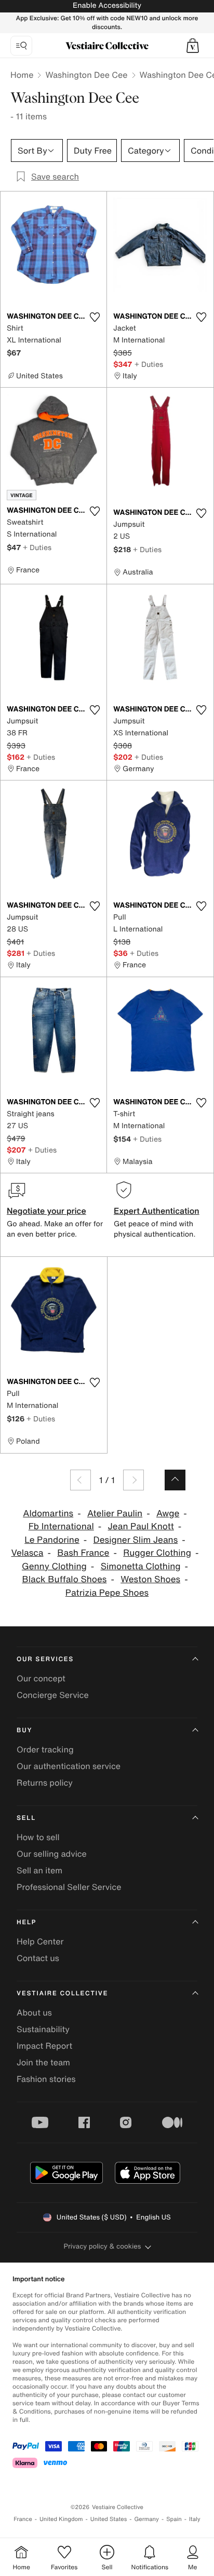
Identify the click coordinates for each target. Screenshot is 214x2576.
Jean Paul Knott (141, 1526)
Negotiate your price (46, 1211)
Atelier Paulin (115, 1513)
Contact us (38, 1958)
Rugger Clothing (157, 1553)
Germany (146, 2519)
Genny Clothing (54, 1566)
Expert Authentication (157, 1211)
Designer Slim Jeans (136, 1540)
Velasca (28, 1553)
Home (22, 75)
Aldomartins (48, 1513)
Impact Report (44, 2046)
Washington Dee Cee (86, 75)
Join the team (43, 2062)
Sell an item (39, 1870)
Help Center (40, 1941)
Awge (168, 1513)
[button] (193, 46)
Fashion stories (46, 2079)
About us (34, 2012)
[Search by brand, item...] (21, 46)
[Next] (133, 1480)
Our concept (41, 1678)
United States (109, 2519)
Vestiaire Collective (62, 1993)
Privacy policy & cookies (103, 2246)
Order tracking (45, 1749)
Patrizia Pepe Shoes (107, 1593)
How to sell (38, 1837)
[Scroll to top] (175, 1480)
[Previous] (81, 1480)
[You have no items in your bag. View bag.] (193, 46)
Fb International (61, 1526)
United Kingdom (61, 2519)
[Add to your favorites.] (95, 317)
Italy (195, 2519)
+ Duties (149, 364)
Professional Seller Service (69, 1887)
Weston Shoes (150, 1579)
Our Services (45, 1659)
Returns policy (45, 1783)
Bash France (83, 1553)
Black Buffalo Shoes (64, 1579)
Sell (26, 1818)
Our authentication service (69, 1766)
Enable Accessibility (107, 5)
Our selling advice (52, 1854)
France (23, 2519)
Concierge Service (53, 1695)
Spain (174, 2519)
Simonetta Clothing (141, 1566)
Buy (24, 1730)
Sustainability (43, 2029)
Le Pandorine (52, 1540)
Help (26, 1922)
